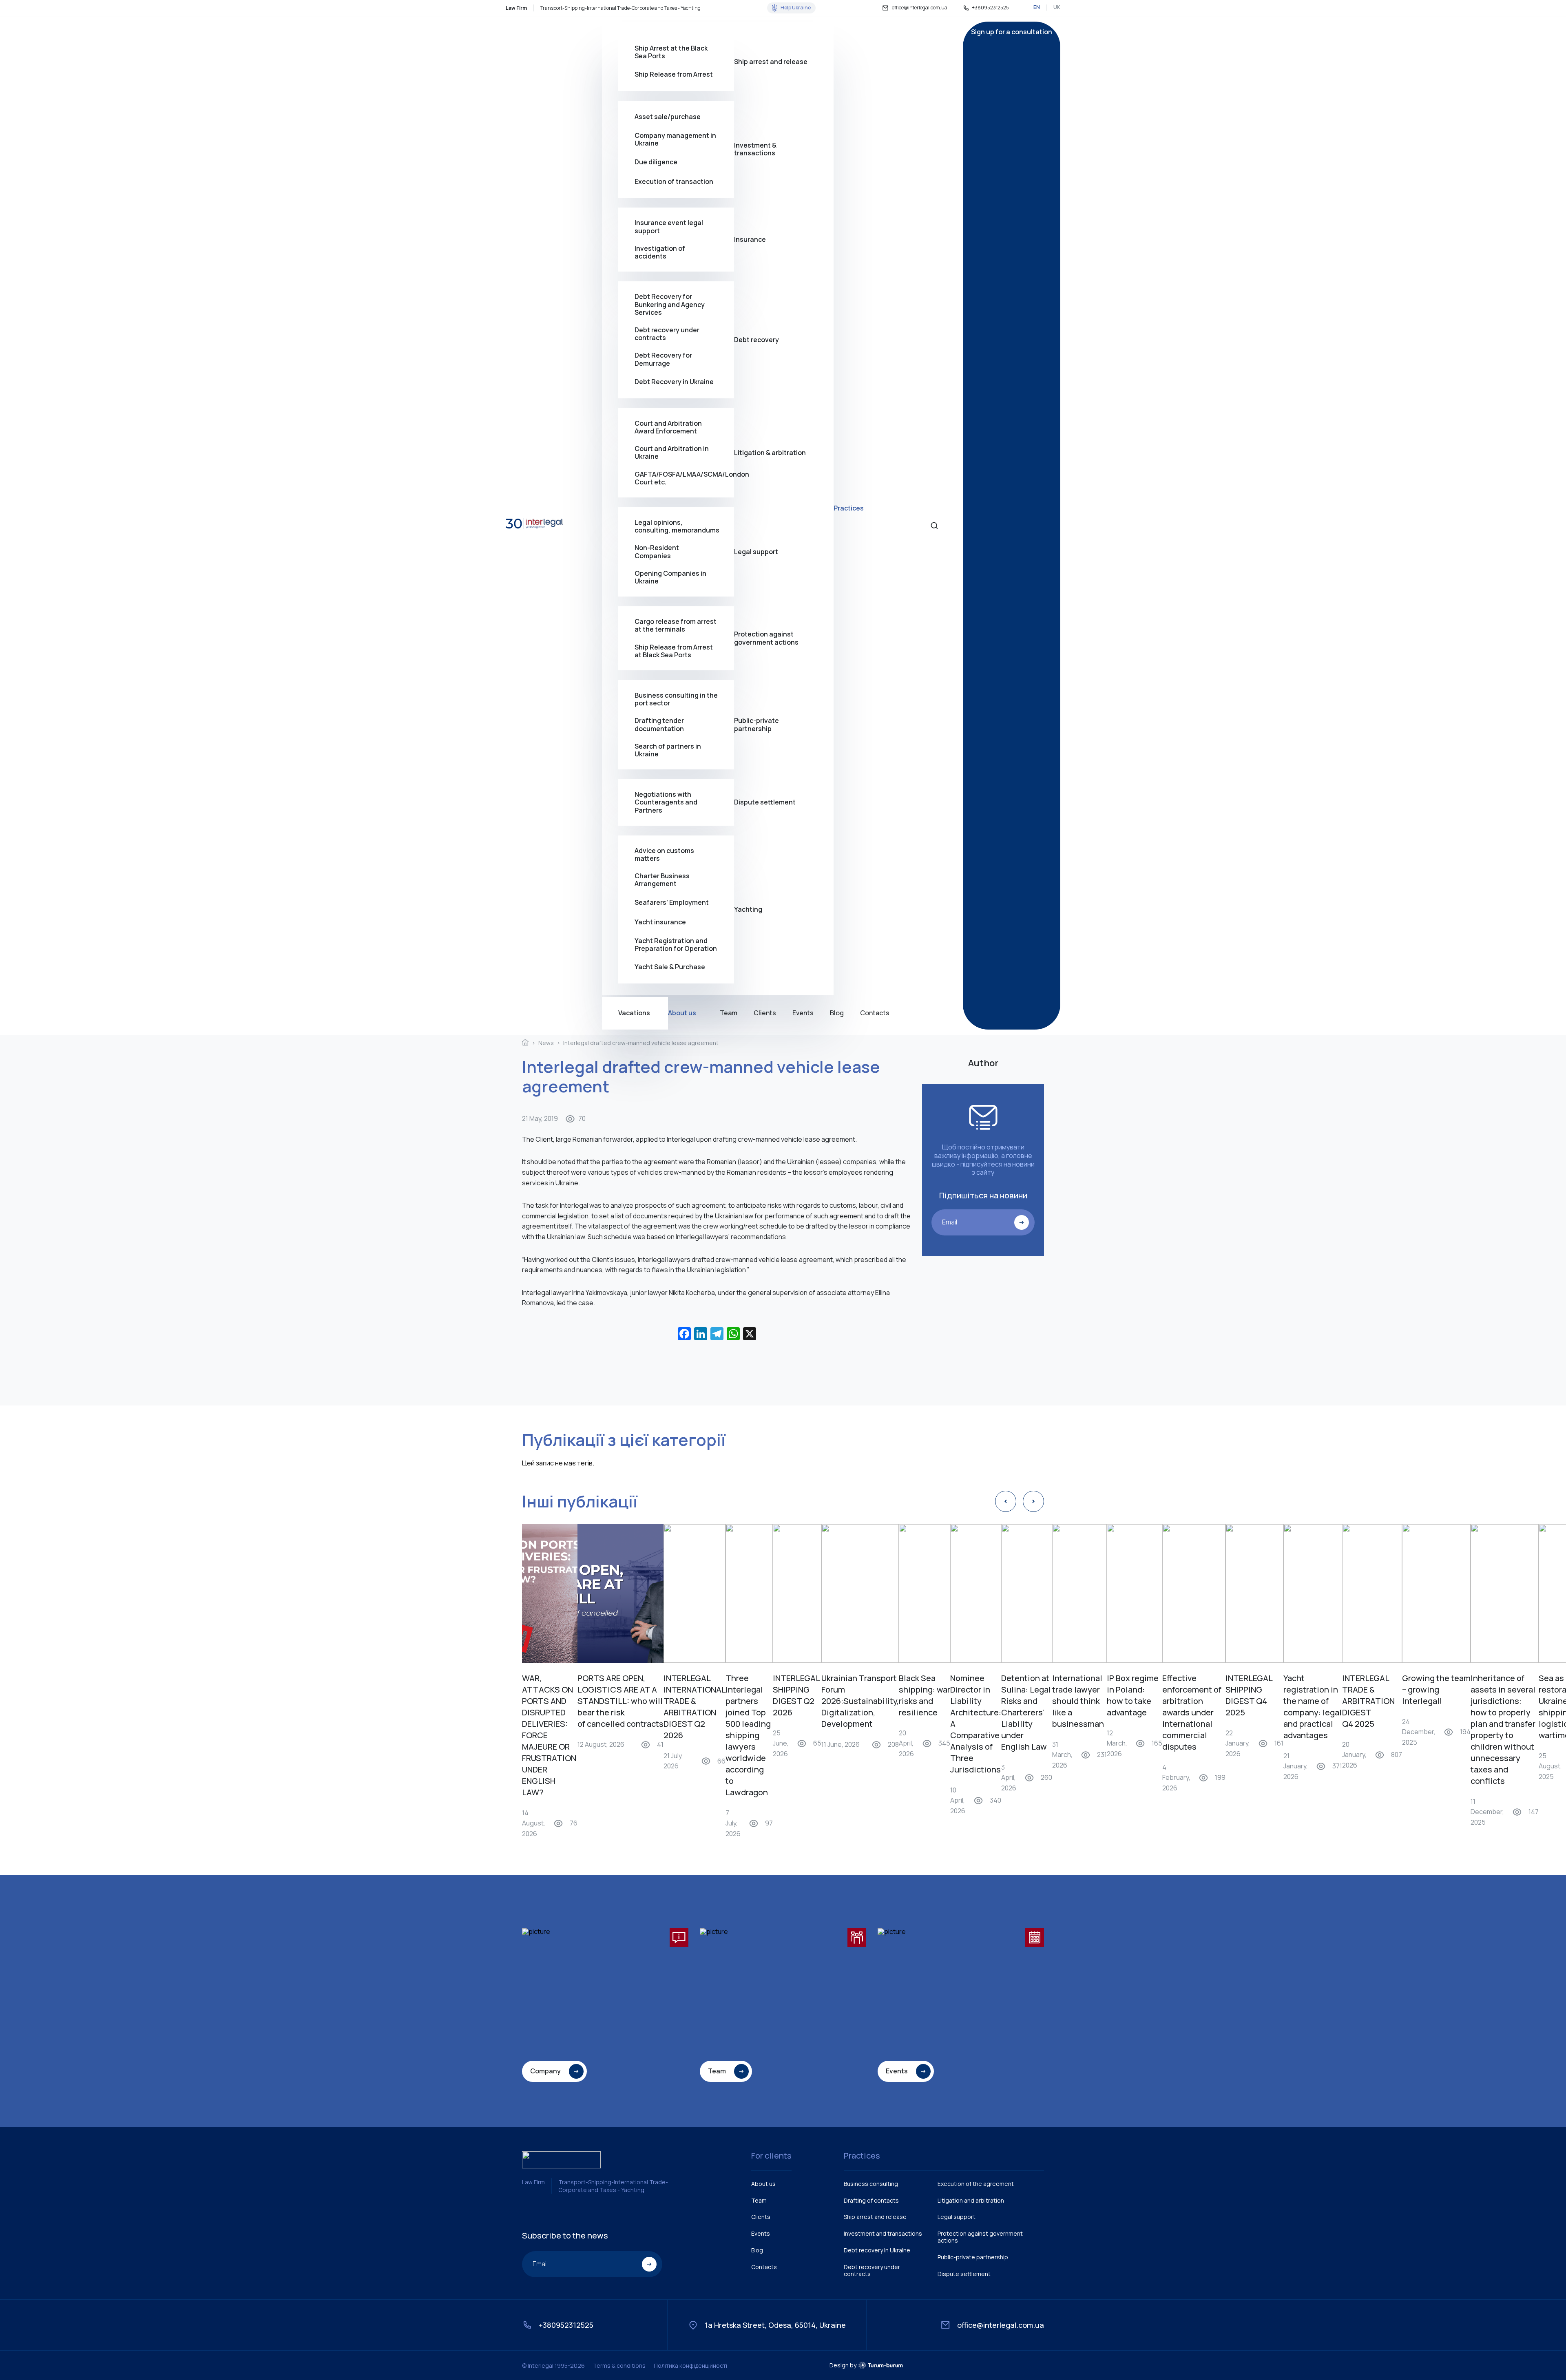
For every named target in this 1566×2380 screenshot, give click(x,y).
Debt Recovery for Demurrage (663, 359)
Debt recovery (756, 340)
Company (545, 2071)
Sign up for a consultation (1012, 32)
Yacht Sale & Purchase (670, 967)
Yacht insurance (660, 922)
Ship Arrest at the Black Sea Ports (671, 52)
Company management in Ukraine (675, 139)
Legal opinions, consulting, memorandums (677, 526)
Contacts (875, 1013)
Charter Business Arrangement (662, 880)
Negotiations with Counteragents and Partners (666, 802)
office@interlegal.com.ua (920, 8)
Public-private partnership (756, 724)
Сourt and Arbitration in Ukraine (672, 453)
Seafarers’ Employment (672, 902)
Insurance (750, 239)
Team (729, 1013)
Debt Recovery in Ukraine (674, 382)
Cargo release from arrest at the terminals (676, 625)
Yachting (748, 909)
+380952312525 (990, 8)
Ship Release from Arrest (674, 74)
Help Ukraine (796, 8)
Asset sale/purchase (668, 117)
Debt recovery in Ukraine (877, 2250)
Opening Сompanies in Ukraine (670, 577)
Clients (765, 1013)
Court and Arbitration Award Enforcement (668, 427)
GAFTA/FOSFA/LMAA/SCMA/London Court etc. (684, 478)
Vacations (634, 1013)
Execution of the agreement (976, 2184)
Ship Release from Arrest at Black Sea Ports (674, 651)
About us (682, 1013)
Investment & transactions (755, 149)
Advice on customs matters (664, 855)
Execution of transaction (674, 181)
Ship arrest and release (771, 62)
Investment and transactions (883, 2233)
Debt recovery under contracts (667, 334)
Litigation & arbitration (770, 453)
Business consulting (871, 2184)
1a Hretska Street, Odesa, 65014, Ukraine (775, 2325)
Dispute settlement (765, 802)
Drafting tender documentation (659, 725)
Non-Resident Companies (657, 552)
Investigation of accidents (660, 252)
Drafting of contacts (871, 2200)
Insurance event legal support (669, 227)
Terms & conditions (619, 2366)
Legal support (756, 552)
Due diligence (656, 162)
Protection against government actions (766, 638)
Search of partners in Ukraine (668, 750)
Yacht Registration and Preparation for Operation (676, 944)
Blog (837, 1013)
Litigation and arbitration (971, 2200)
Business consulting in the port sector (676, 699)
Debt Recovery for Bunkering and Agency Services (670, 305)
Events (803, 1013)
